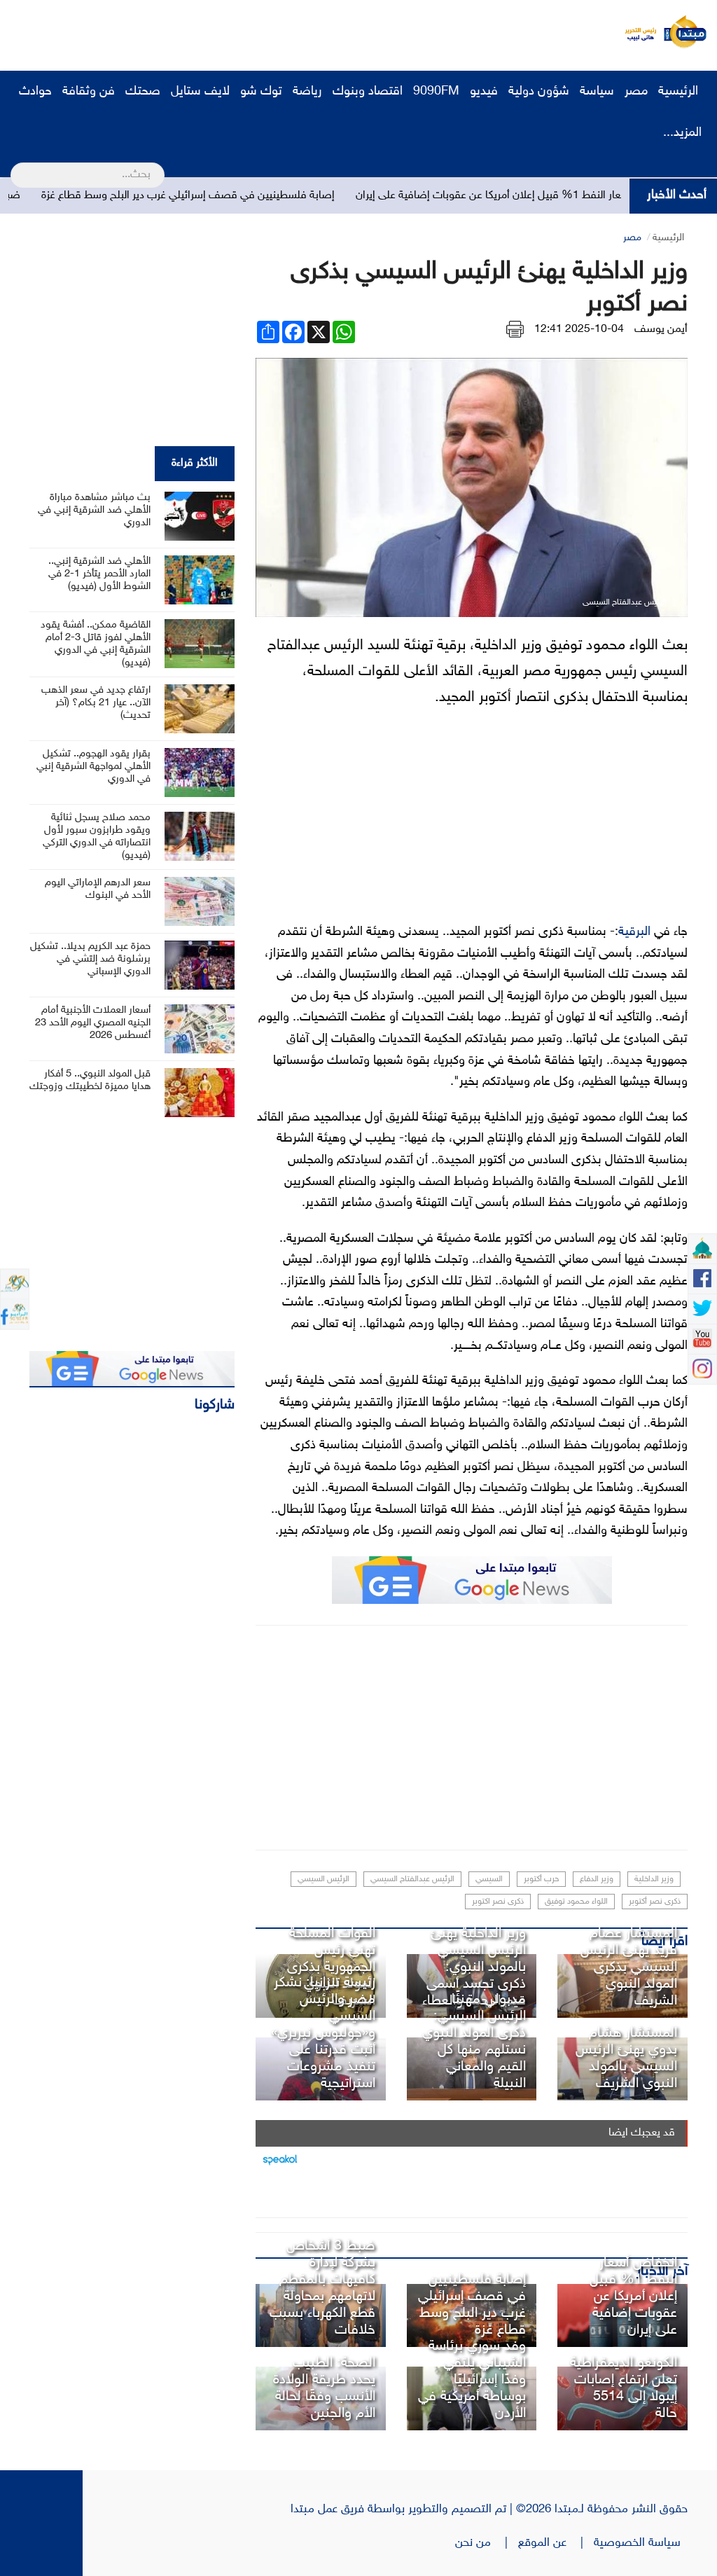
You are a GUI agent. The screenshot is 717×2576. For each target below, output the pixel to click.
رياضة (307, 92)
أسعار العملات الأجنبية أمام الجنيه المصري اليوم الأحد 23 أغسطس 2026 (93, 1023)
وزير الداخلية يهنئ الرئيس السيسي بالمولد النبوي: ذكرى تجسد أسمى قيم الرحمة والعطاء (474, 1967)
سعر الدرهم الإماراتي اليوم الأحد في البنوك (98, 889)
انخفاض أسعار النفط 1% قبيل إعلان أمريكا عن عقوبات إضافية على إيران (633, 2297)
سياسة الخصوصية (641, 2543)
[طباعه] (515, 330)
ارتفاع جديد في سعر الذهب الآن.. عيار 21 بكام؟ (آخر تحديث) (96, 703)
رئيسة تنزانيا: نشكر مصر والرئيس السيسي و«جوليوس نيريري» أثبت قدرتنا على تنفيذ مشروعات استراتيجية (323, 2033)
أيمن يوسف (661, 330)
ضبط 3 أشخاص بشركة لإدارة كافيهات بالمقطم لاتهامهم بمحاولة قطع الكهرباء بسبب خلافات (322, 2288)
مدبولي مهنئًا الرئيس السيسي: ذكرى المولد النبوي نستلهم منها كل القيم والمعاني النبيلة (474, 2042)
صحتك (143, 92)
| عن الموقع (556, 2543)
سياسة (597, 92)
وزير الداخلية (654, 1879)
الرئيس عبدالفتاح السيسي (412, 1879)
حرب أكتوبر (541, 1879)
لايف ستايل (200, 92)
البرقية (634, 932)
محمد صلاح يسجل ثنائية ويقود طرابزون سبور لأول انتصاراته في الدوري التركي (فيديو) (97, 837)
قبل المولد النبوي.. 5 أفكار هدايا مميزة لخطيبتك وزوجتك (90, 1080)
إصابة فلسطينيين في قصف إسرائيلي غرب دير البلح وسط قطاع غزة (245, 196)
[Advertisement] (263, 32)
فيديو (484, 92)
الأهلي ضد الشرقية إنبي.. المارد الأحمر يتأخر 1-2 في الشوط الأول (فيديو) (99, 574)
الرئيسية (680, 92)
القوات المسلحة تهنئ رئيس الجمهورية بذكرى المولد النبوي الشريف (331, 1967)
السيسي (489, 1879)
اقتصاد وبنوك (368, 92)
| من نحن (487, 2543)
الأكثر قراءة (195, 463)
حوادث (35, 92)
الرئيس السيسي (323, 1879)
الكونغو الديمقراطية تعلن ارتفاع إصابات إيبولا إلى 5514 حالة (624, 2388)
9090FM (436, 92)
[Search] (16, 166)
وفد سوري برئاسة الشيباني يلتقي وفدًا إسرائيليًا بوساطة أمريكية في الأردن (472, 2380)
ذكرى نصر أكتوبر (655, 1902)
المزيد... (682, 133)
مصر (636, 92)
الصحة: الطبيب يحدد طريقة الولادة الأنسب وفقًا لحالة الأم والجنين (324, 2388)
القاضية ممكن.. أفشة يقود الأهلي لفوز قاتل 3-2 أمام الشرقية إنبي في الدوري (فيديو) (96, 644)
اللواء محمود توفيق (576, 1902)
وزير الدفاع (597, 1879)
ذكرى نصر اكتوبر (498, 1902)
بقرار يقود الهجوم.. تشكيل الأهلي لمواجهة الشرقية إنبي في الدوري (93, 767)
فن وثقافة (89, 92)
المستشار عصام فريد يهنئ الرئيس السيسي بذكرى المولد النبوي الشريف (629, 1967)
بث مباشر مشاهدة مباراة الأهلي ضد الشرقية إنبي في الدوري (94, 510)
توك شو (261, 92)
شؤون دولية (539, 92)
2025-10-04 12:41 (579, 330)
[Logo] (636, 32)
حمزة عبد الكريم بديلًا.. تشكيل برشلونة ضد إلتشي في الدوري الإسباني (90, 959)
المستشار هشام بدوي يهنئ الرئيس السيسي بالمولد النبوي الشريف (626, 2058)
